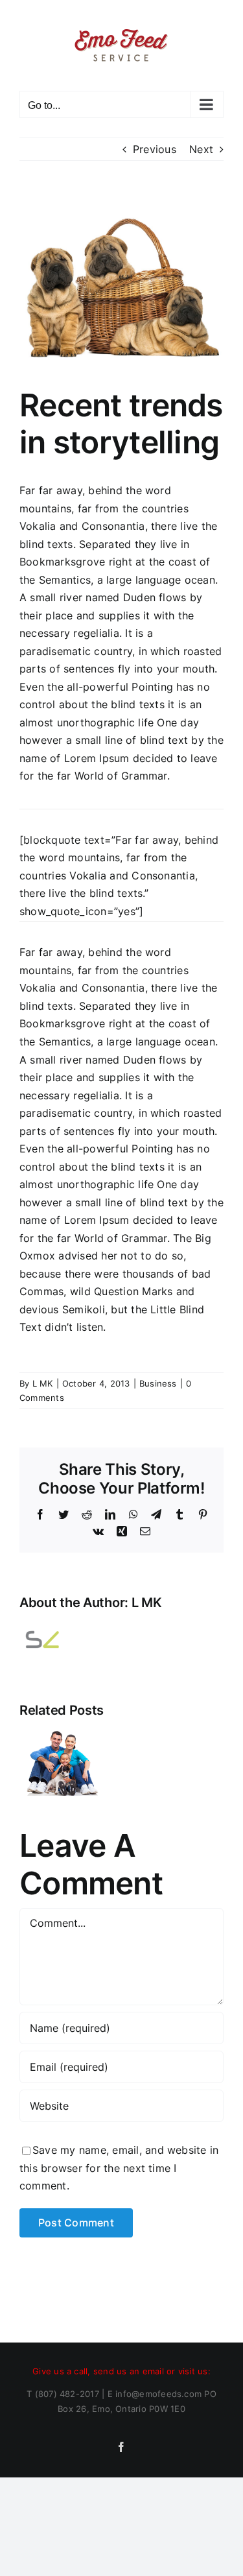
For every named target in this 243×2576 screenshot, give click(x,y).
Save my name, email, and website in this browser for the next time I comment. (119, 2168)
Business (158, 1383)
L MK (43, 1383)
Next (201, 149)
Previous (155, 149)
